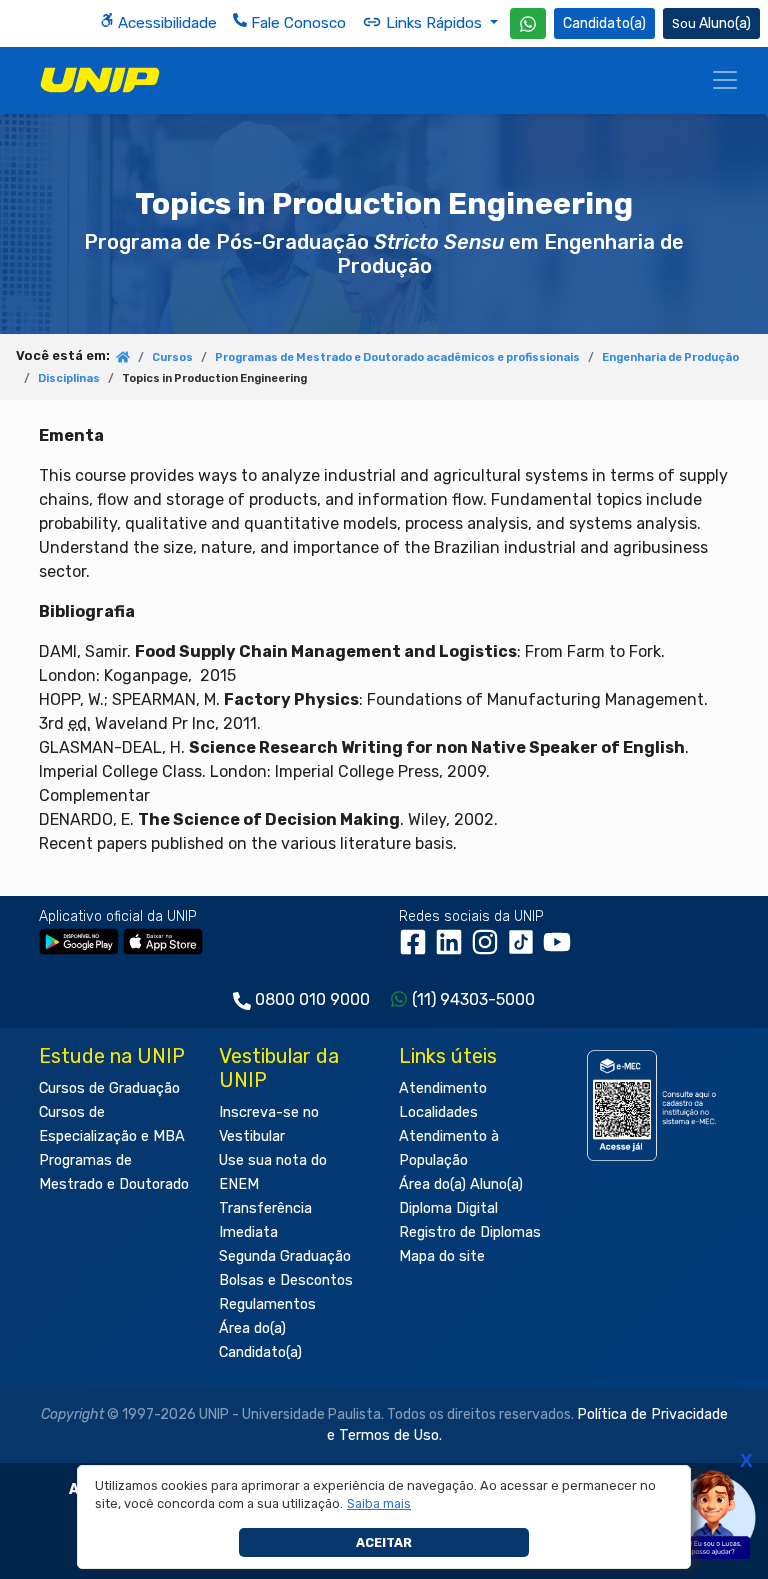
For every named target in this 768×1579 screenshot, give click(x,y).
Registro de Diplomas (470, 1232)
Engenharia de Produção (670, 357)
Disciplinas (69, 378)
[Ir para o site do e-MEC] (654, 1105)
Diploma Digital (448, 1208)
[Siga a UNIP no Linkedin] (453, 948)
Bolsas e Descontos (286, 1280)
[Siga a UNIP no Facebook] (417, 948)
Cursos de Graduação (109, 1088)
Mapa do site (442, 1256)
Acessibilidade (165, 23)
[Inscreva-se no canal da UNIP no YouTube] (559, 948)
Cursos (172, 357)
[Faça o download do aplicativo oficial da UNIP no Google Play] (79, 940)
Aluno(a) (725, 23)
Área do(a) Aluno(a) (461, 1184)
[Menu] (725, 80)
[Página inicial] (123, 358)
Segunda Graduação (285, 1256)
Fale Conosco (296, 23)
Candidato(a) (604, 23)
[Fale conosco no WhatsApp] (528, 23)
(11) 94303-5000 (473, 999)
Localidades (438, 1112)
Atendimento (443, 1088)
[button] (379, 1504)
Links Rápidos (434, 23)
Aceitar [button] (384, 1542)
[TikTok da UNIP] (525, 948)
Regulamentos (267, 1304)
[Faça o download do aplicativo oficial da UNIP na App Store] (163, 940)
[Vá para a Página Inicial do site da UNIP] (100, 80)
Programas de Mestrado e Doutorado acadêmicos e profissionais (397, 357)
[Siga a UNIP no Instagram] (489, 948)
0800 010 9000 (312, 999)
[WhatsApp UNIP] (528, 23)
